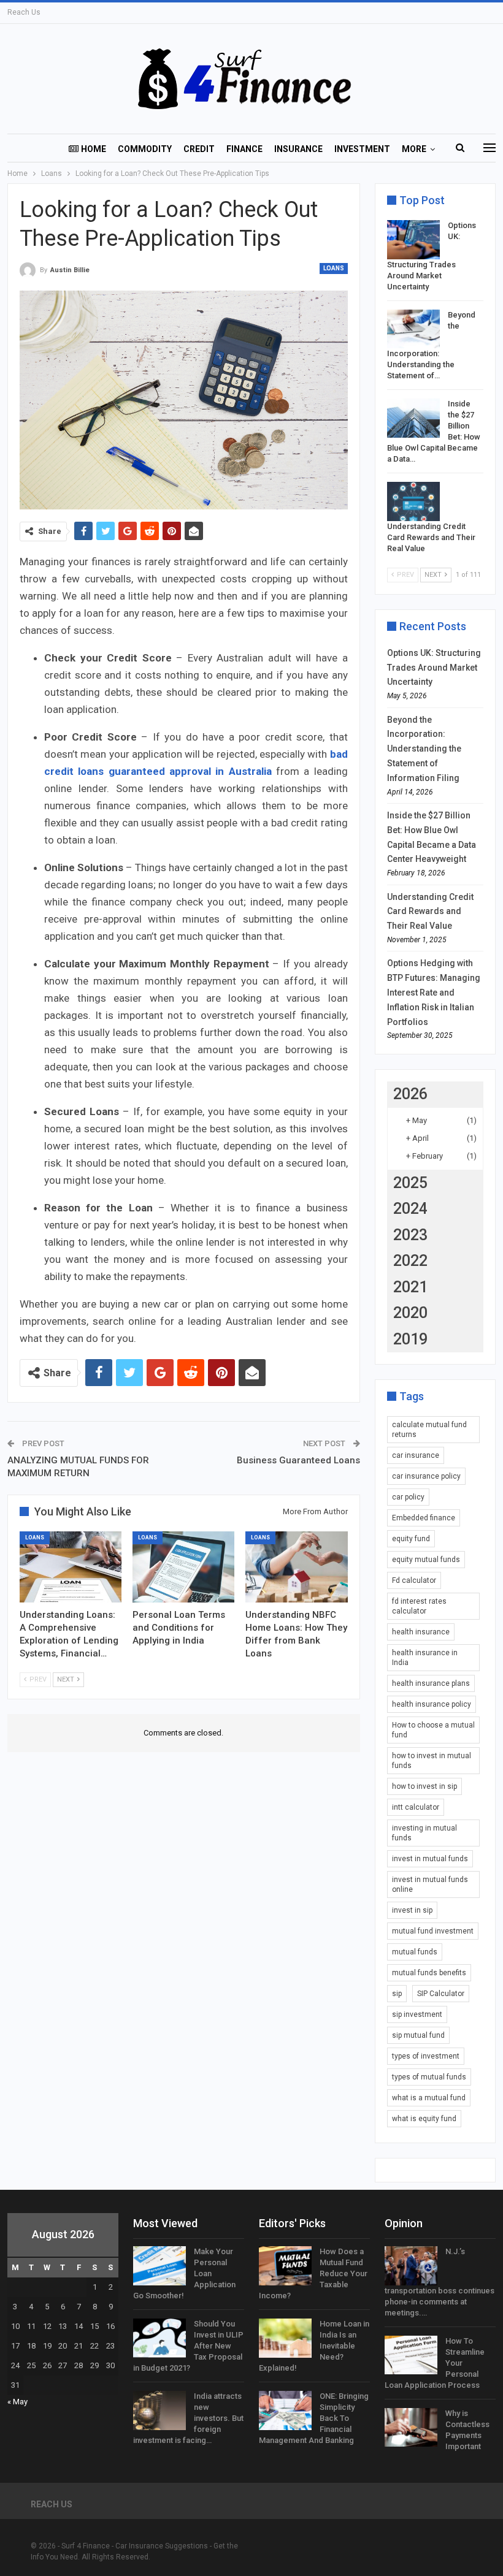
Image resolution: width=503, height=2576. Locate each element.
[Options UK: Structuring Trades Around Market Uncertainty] (413, 240)
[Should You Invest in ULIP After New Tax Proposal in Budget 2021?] (159, 2338)
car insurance (416, 1455)
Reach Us (24, 12)
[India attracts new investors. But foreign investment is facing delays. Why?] (159, 2410)
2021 (410, 1287)
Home (94, 149)
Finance (244, 149)
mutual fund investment (433, 1931)
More (414, 149)
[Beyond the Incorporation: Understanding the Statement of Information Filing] (413, 329)
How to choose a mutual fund (433, 1730)
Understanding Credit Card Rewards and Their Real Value (431, 537)
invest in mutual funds (430, 1859)
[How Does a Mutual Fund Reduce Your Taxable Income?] (285, 2266)
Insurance (298, 149)
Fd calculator (414, 1580)
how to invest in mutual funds (432, 1761)
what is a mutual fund (429, 2098)
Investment (362, 149)
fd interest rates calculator (419, 1606)
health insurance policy (432, 1704)
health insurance (421, 1632)
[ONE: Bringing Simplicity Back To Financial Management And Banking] (285, 2410)
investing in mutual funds (424, 1833)
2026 (410, 1094)
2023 (410, 1235)
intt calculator (416, 1807)
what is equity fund (424, 2119)
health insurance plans (431, 1683)
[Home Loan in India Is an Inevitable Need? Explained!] (285, 2338)
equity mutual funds (426, 1560)
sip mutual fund (418, 2035)
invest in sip (412, 1910)
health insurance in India (425, 1658)
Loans (334, 268)
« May (17, 2402)
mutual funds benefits (429, 1973)
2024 (410, 1209)
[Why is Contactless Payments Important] (411, 2428)
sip (397, 1994)
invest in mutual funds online (430, 1884)
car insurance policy (426, 1476)
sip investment (417, 2014)
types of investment (426, 2056)
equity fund (411, 1539)
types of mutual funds (429, 2077)
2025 (410, 1183)
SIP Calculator (441, 1994)
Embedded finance (424, 1518)
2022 (410, 1261)
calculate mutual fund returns (429, 1430)
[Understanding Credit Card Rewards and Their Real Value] (413, 501)
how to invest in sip (424, 1786)
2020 (410, 1313)
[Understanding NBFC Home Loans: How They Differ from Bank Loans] (296, 1567)
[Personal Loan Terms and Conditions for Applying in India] (183, 1567)
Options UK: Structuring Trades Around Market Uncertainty (434, 668)
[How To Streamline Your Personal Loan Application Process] (411, 2355)
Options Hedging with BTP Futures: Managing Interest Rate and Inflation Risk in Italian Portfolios (434, 992)
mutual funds (415, 1952)
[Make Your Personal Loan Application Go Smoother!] (159, 2266)
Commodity (145, 149)
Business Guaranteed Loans (298, 1460)
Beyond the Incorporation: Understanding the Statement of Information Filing (424, 749)
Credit (199, 149)
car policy (408, 1497)
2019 (410, 1339)
